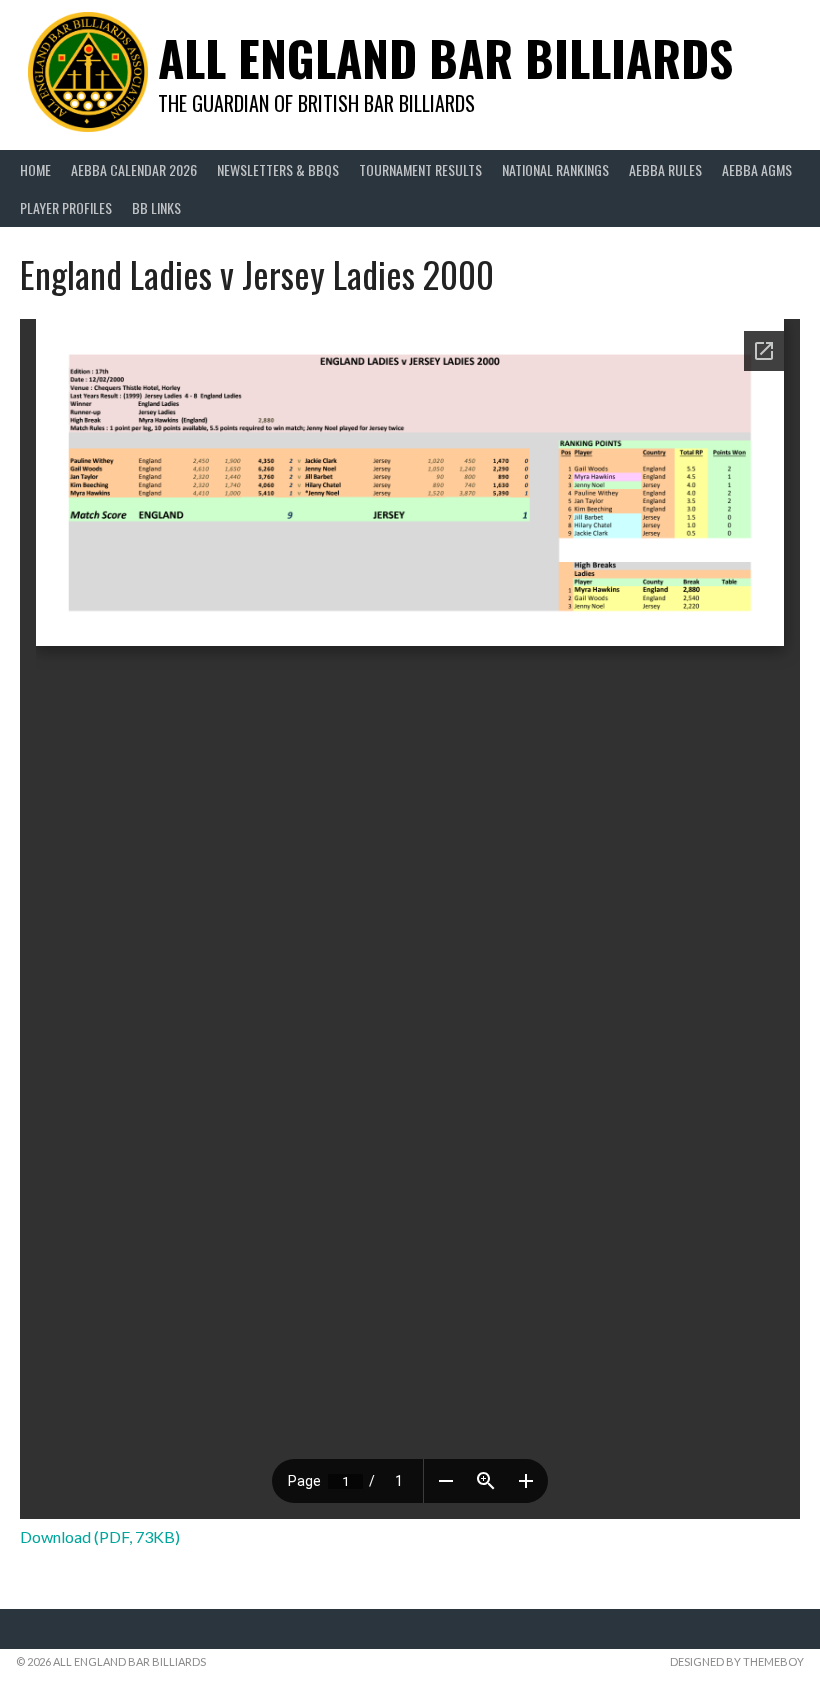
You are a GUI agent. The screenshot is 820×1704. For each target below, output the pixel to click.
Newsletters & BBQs (278, 169)
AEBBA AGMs (757, 169)
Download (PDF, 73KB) (100, 1536)
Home (35, 169)
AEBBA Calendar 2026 (134, 169)
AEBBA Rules (665, 169)
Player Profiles (66, 207)
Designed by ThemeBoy (737, 1661)
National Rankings (555, 169)
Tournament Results (420, 169)
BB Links (156, 207)
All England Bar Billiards (445, 57)
